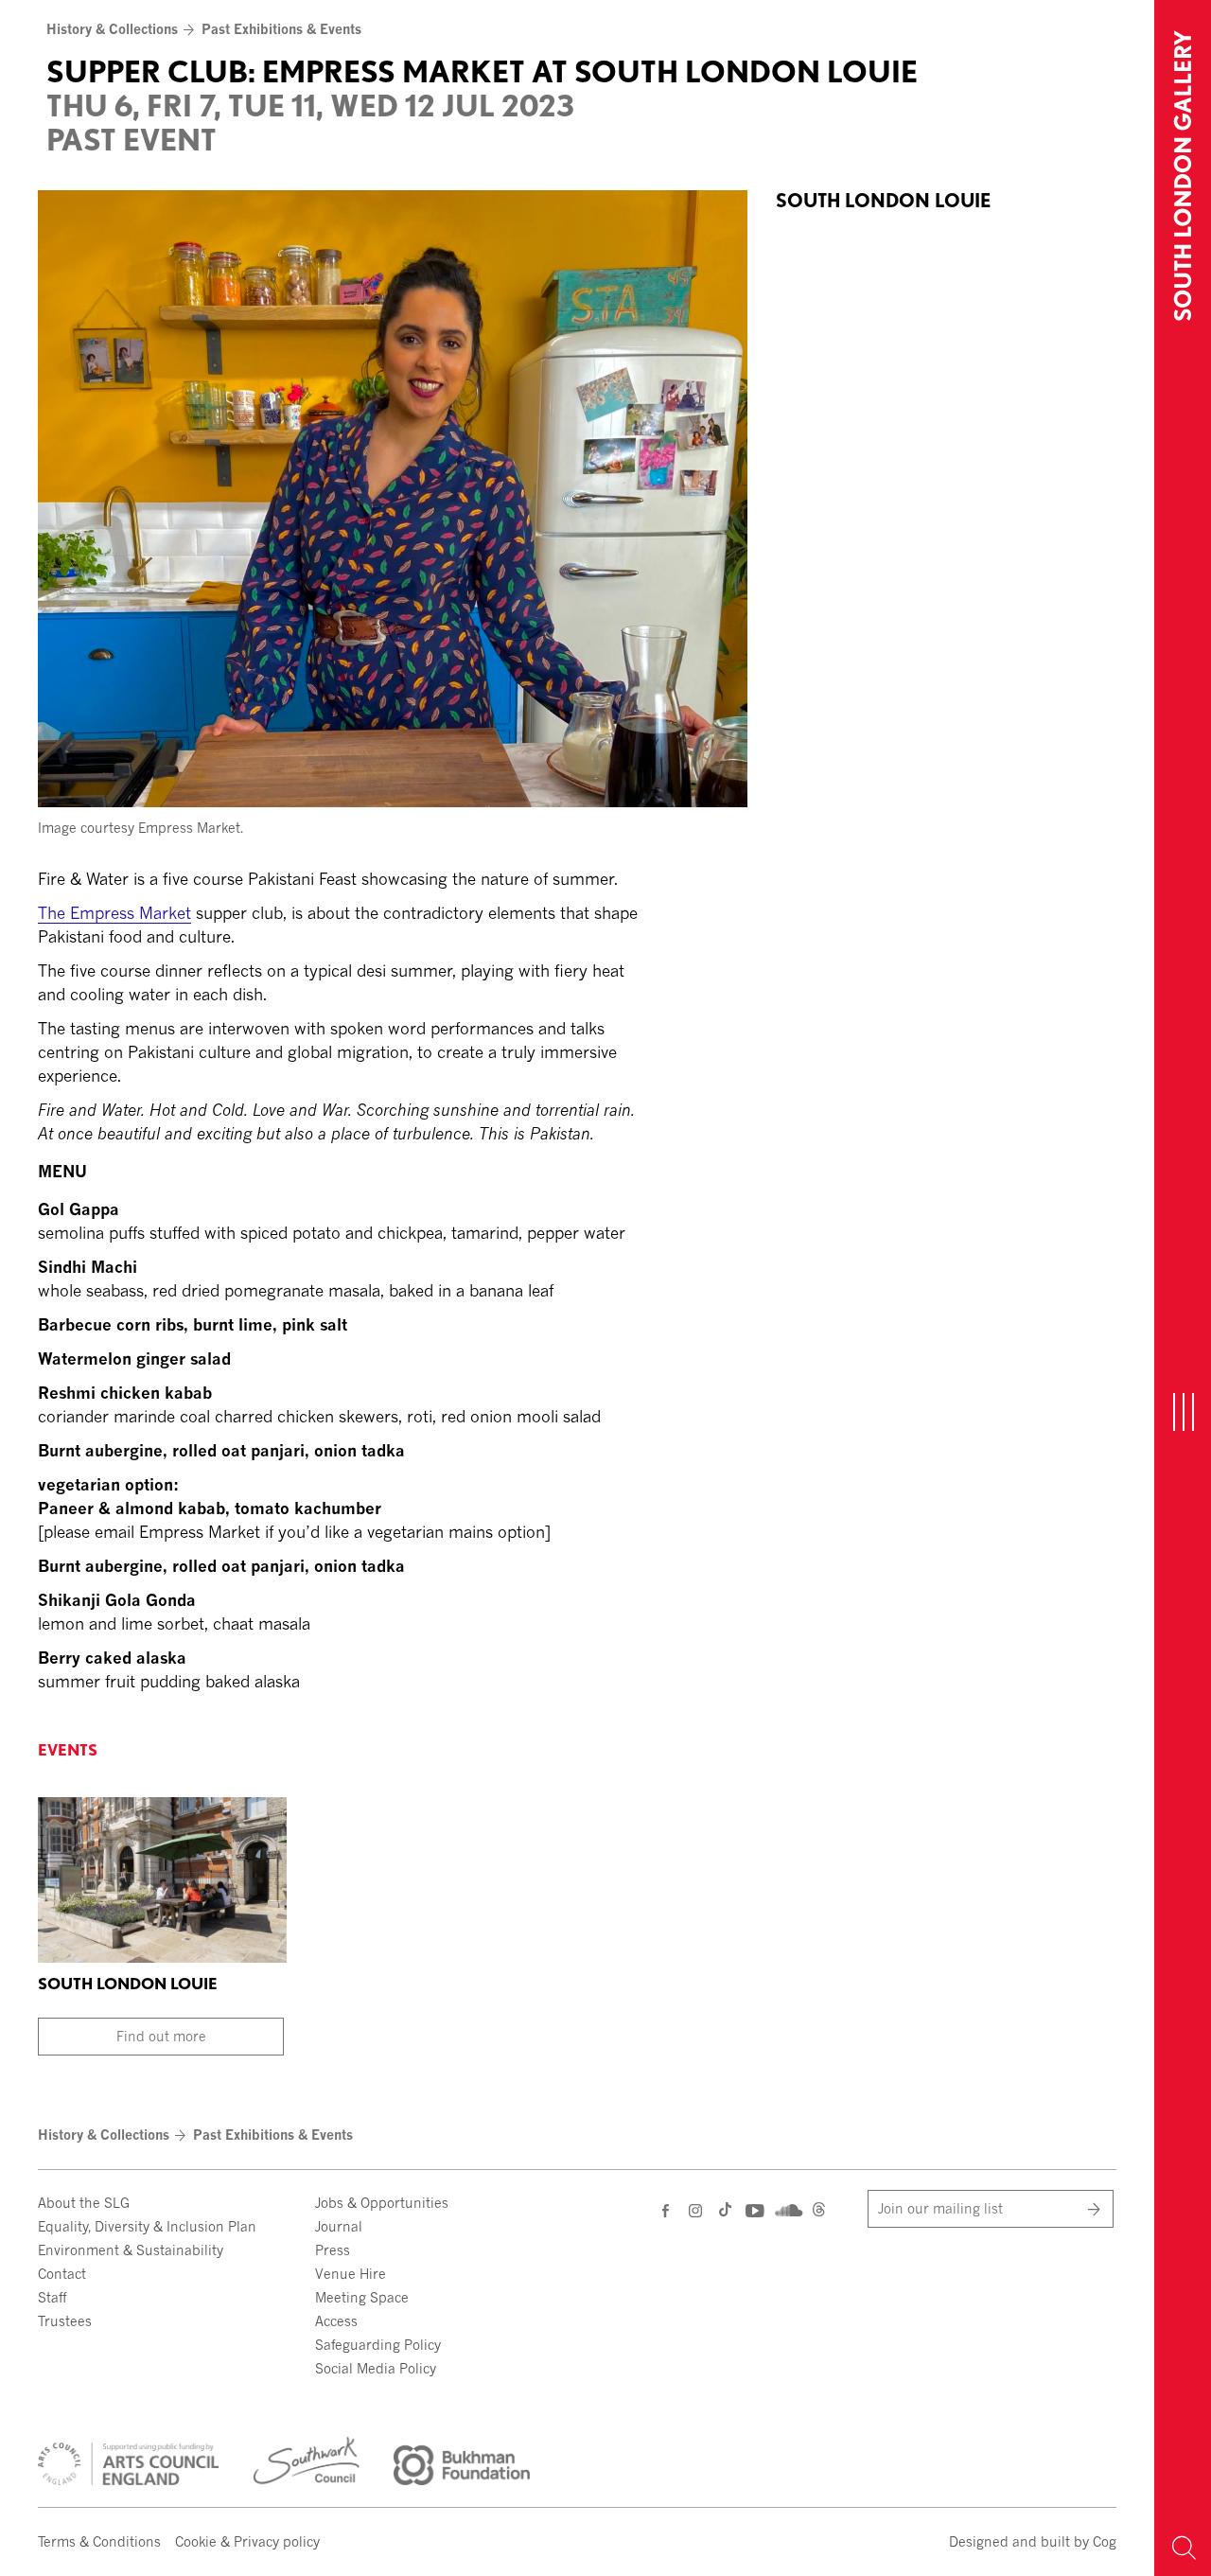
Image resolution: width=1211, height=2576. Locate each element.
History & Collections (112, 29)
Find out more (161, 2036)
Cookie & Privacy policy (247, 2541)
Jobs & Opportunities (382, 2203)
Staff (52, 2297)
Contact (62, 2274)
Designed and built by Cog (1033, 2541)
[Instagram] (697, 2210)
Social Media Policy (376, 2368)
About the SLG (84, 2203)
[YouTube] (754, 2210)
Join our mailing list (940, 2208)
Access (336, 2321)
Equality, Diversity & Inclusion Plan (147, 2226)
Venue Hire (351, 2274)
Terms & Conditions (99, 2541)
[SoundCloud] (787, 2208)
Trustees (65, 2321)
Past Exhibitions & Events (281, 29)
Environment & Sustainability (131, 2250)
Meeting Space (362, 2297)
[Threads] (819, 2212)
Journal (339, 2226)
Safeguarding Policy (378, 2345)
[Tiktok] (725, 2212)
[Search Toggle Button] (1183, 2548)
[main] (577, 852)
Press (333, 2250)
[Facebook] (667, 2210)
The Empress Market (114, 913)
